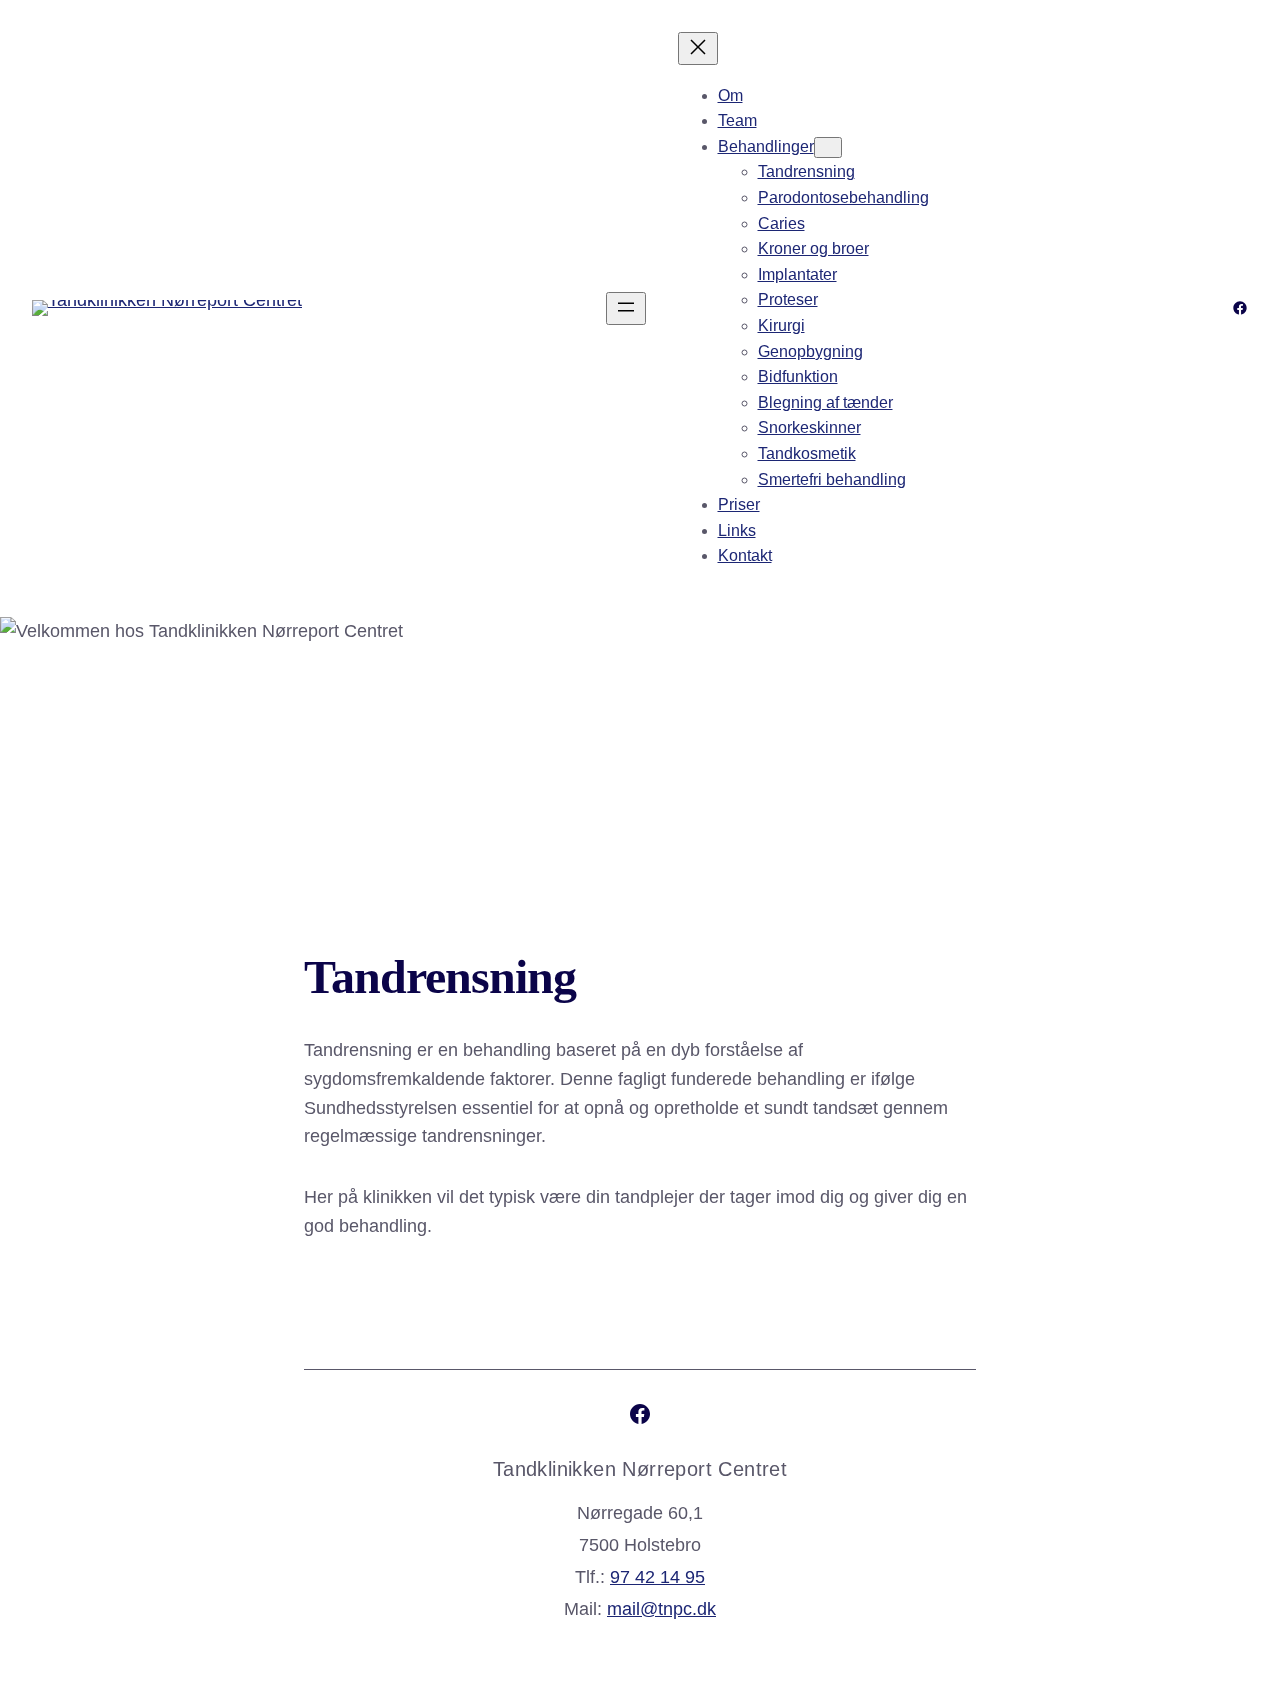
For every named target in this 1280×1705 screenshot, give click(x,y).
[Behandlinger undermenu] (828, 147)
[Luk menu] (698, 48)
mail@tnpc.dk (661, 1609)
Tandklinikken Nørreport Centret (640, 1469)
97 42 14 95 (657, 1577)
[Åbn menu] (626, 308)
